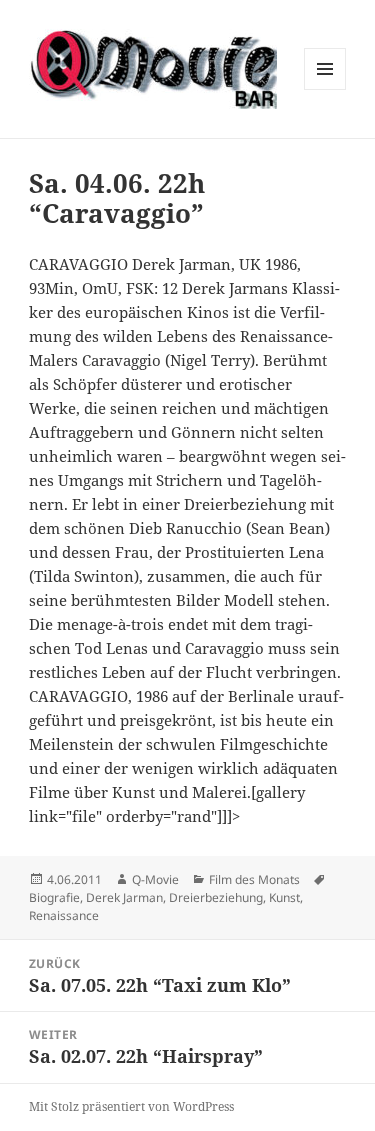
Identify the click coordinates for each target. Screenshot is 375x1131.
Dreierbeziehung (216, 897)
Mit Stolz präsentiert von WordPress (131, 1106)
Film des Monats (254, 879)
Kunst (284, 897)
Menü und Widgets (325, 89)
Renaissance (64, 915)
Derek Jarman (124, 897)
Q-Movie (155, 879)
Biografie (54, 897)
